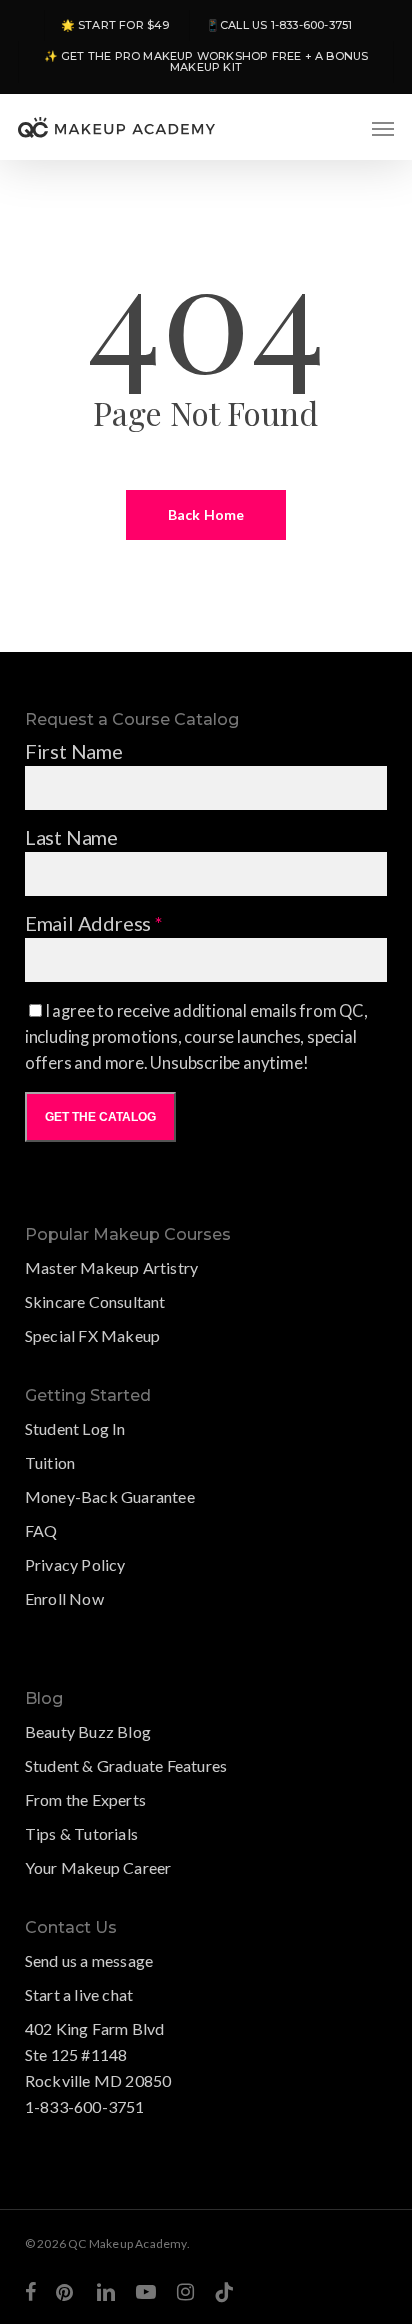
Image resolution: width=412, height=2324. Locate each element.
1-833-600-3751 (85, 2106)
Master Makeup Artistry (111, 1267)
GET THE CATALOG (100, 1117)
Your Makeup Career (98, 1867)
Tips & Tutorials (81, 1833)
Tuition (50, 1462)
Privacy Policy (75, 1564)
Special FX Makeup (92, 1335)
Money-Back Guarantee (110, 1496)
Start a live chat (79, 1994)
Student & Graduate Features (126, 1765)
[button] (383, 128)
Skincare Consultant (95, 1301)
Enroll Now (64, 1598)
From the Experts (85, 1799)
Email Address (94, 923)
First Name (74, 751)
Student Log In (75, 1428)
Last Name (71, 837)
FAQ (41, 1530)
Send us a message (89, 1960)
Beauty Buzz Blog (88, 1731)
